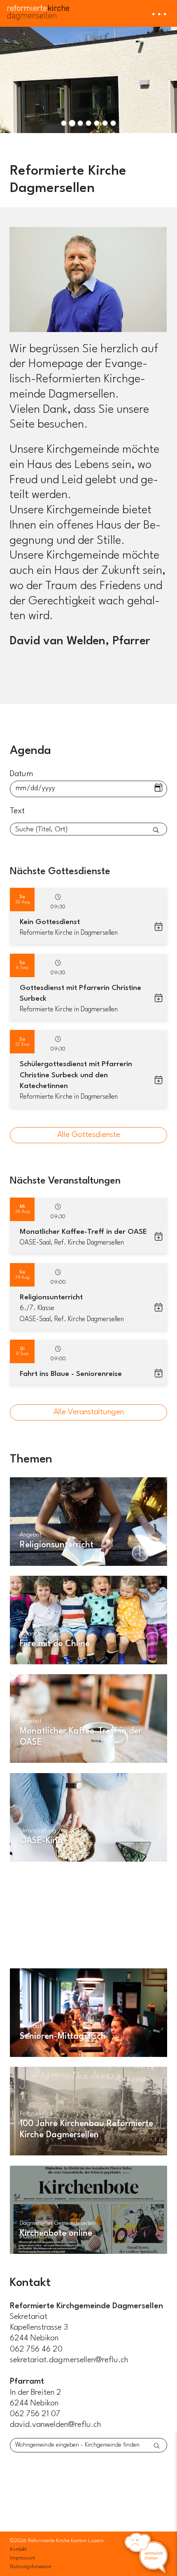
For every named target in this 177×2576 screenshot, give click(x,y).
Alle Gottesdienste (89, 1135)
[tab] (64, 123)
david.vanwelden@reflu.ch (56, 2425)
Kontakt (18, 2549)
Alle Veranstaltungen (89, 1412)
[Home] (38, 10)
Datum (22, 774)
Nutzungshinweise (30, 2567)
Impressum (23, 2558)
